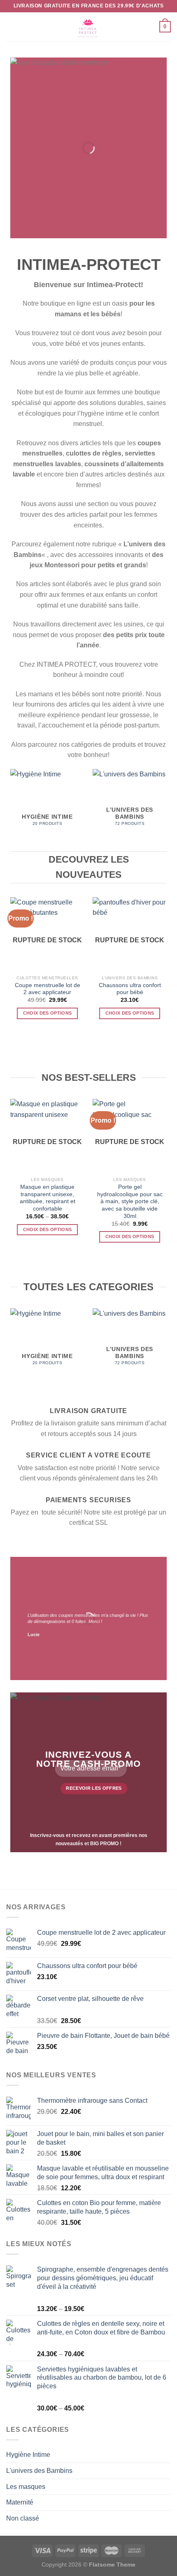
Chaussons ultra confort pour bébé (130, 989)
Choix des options (48, 1013)
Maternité (20, 2502)
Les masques (26, 2487)
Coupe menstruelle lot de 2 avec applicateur (48, 989)
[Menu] (11, 26)
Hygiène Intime (28, 2455)
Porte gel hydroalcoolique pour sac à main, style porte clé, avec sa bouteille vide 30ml (130, 1202)
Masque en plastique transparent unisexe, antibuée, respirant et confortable (48, 1198)
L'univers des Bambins (39, 2471)
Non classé (23, 2518)
